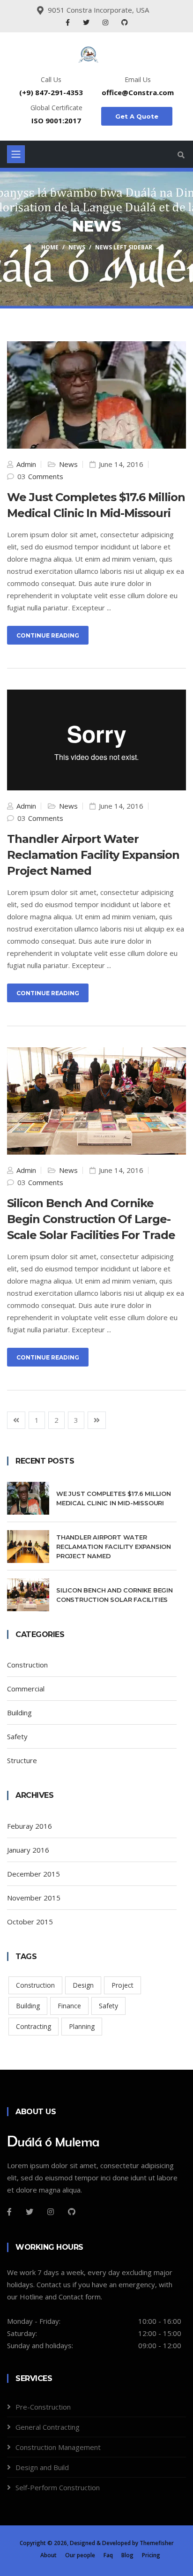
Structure (22, 1760)
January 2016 (28, 1850)
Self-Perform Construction (58, 2487)
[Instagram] (106, 22)
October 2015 (30, 1922)
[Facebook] (69, 22)
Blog (127, 2555)
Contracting (33, 2026)
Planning (82, 2026)
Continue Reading (48, 635)
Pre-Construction (43, 2407)
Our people (80, 2555)
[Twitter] (87, 22)
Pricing (151, 2555)
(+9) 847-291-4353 (51, 92)
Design (83, 1985)
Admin (25, 464)
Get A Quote (137, 116)
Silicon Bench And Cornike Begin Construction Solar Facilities (115, 1595)
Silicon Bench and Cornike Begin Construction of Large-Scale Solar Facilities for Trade (91, 1219)
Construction (27, 1665)
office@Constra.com (138, 92)
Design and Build (42, 2467)
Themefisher (157, 2543)
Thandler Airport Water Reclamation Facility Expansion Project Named (114, 1547)
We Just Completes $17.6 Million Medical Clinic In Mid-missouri (114, 1498)
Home (50, 247)
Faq (108, 2555)
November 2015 (34, 1898)
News (77, 247)
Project (122, 1985)
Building (19, 1712)
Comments (46, 476)
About (48, 2555)
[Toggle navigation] (16, 154)
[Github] (72, 2212)
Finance (69, 2006)
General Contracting (48, 2427)
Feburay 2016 (30, 1826)
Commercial (26, 1689)
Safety (17, 1736)
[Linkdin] (125, 22)
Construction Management (58, 2447)
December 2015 (33, 1874)
